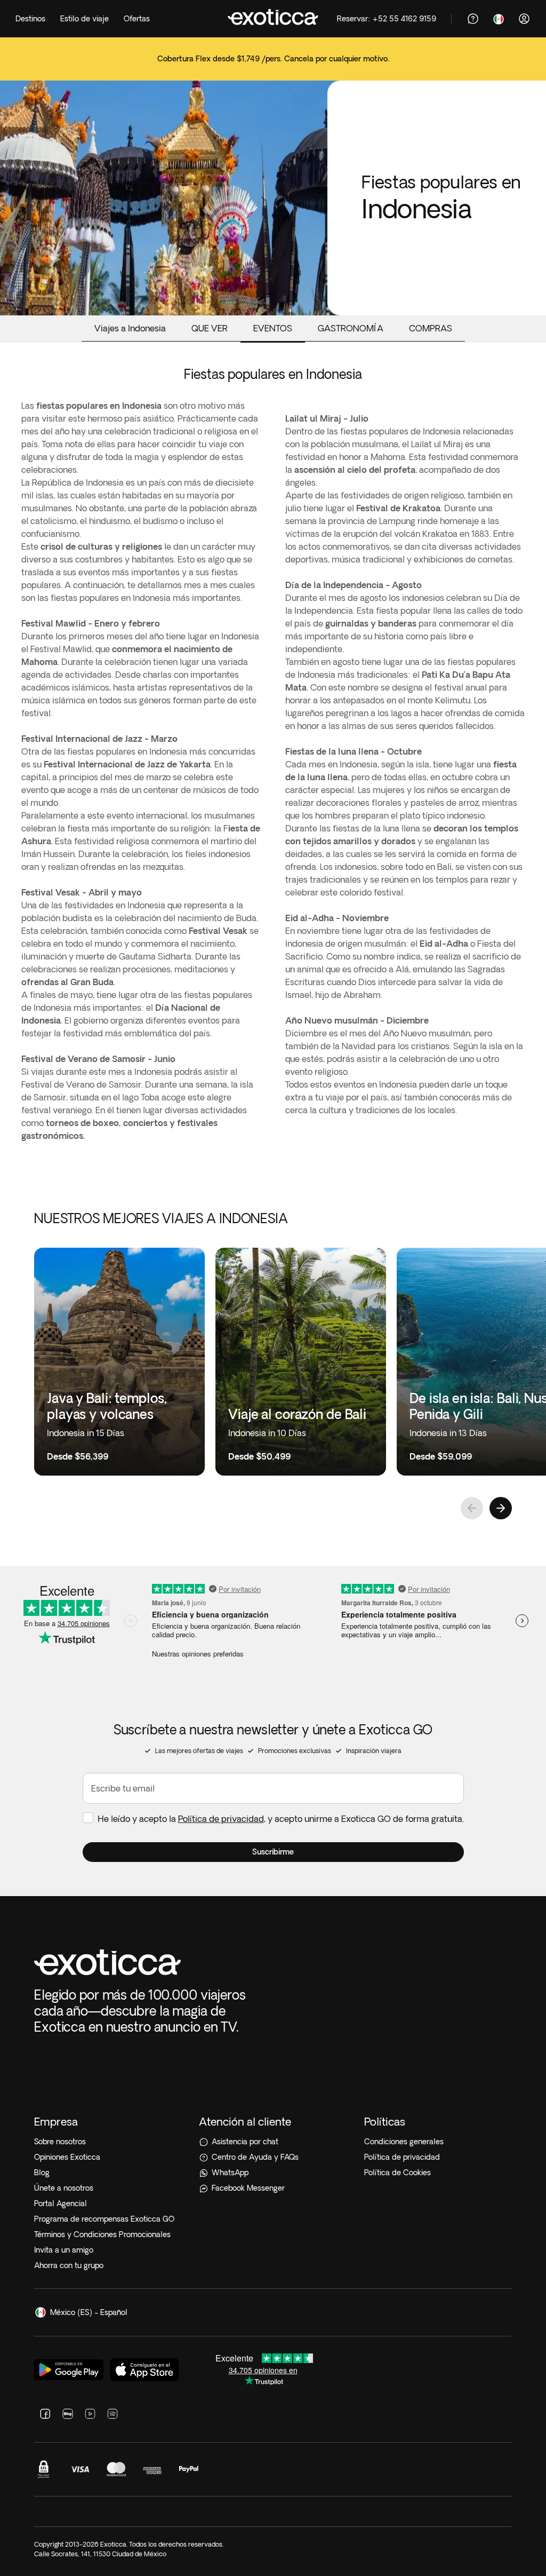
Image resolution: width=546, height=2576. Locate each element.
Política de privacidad (221, 1819)
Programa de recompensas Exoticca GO (104, 2219)
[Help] (473, 19)
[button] (273, 1852)
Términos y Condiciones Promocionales (102, 2234)
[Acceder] (524, 19)
